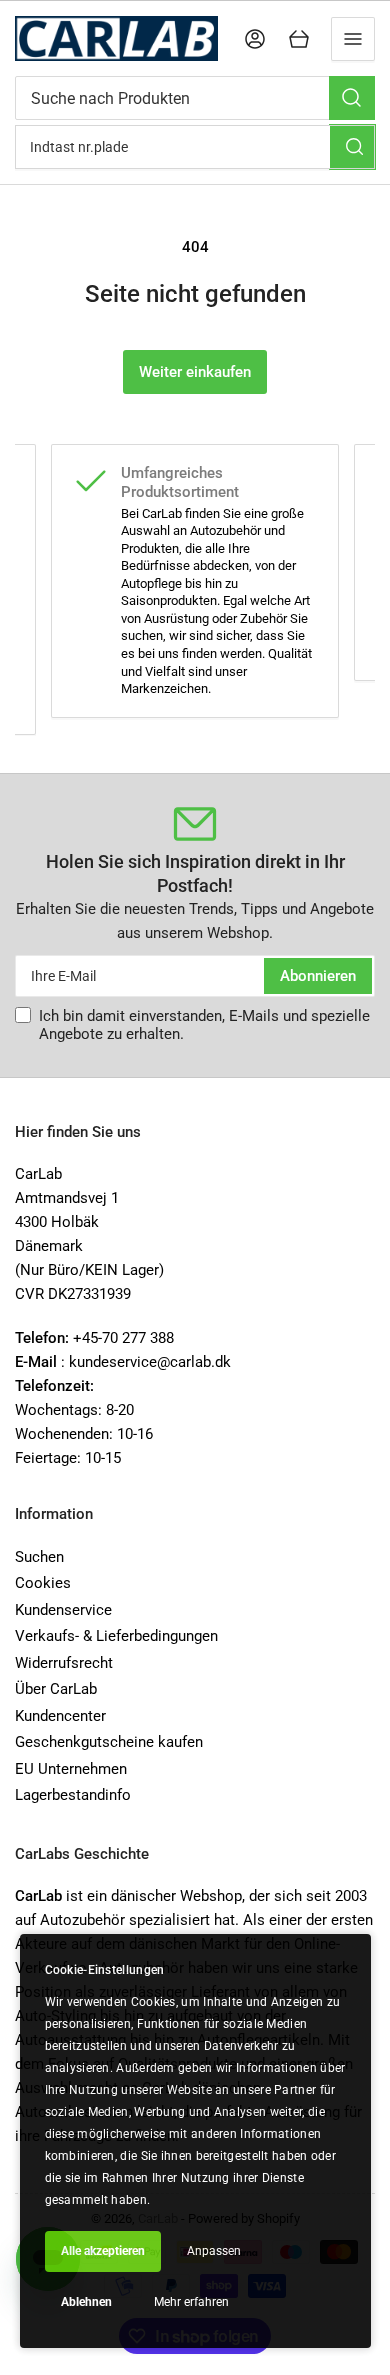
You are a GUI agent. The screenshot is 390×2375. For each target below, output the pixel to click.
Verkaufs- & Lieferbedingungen (116, 1636)
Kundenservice (63, 1610)
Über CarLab (56, 1689)
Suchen (39, 1557)
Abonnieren (318, 976)
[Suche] (352, 98)
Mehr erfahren (191, 2302)
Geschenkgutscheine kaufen (109, 1742)
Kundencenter (60, 1716)
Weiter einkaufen (195, 372)
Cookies (43, 1583)
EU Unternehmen (71, 1769)
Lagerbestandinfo (73, 1795)
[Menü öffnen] (353, 39)
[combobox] (195, 98)
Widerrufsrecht (64, 1663)
